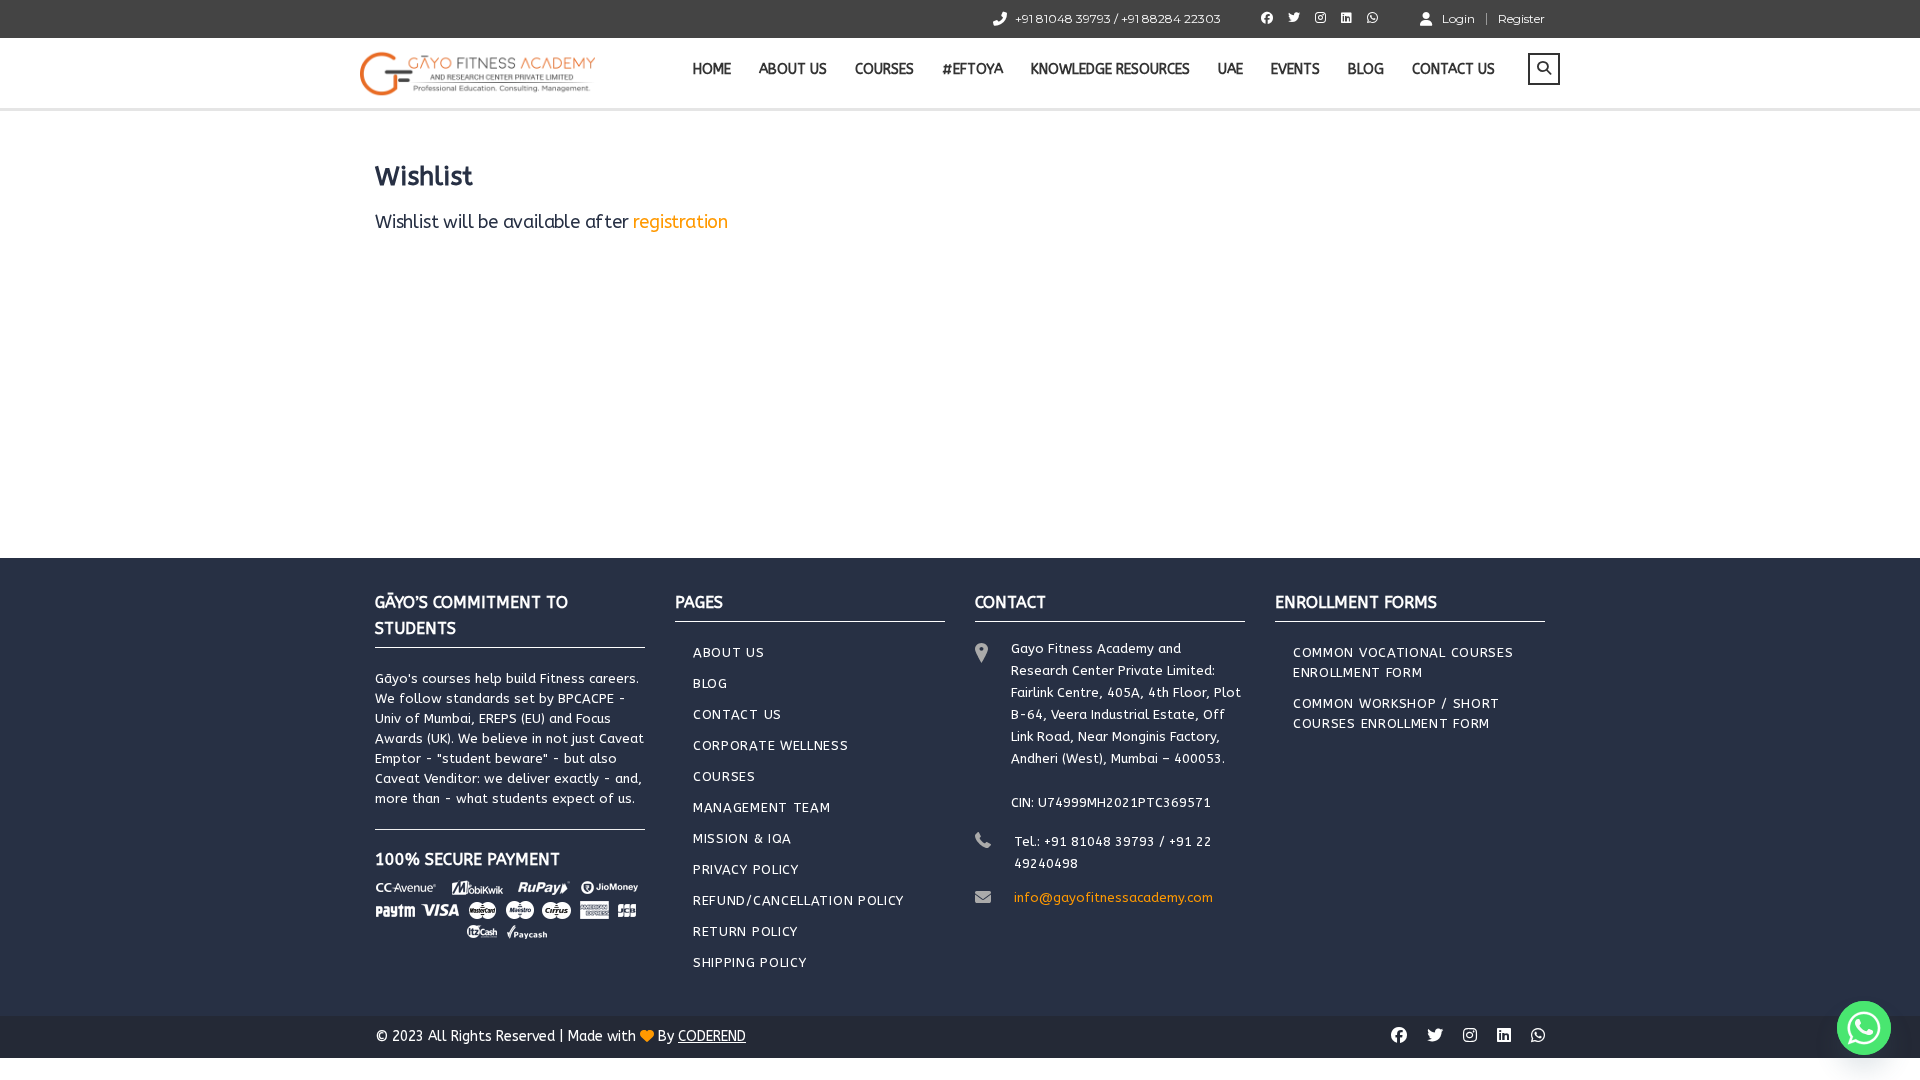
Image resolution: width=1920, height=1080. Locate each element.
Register (1521, 19)
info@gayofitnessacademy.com (1113, 897)
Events (1295, 69)
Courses (884, 69)
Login (1458, 18)
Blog (1366, 69)
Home (712, 69)
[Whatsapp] (1864, 1028)
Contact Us (1453, 69)
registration (680, 222)
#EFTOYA (972, 69)
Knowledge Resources (1110, 69)
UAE (1230, 69)
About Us (793, 69)
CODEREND (712, 1036)
